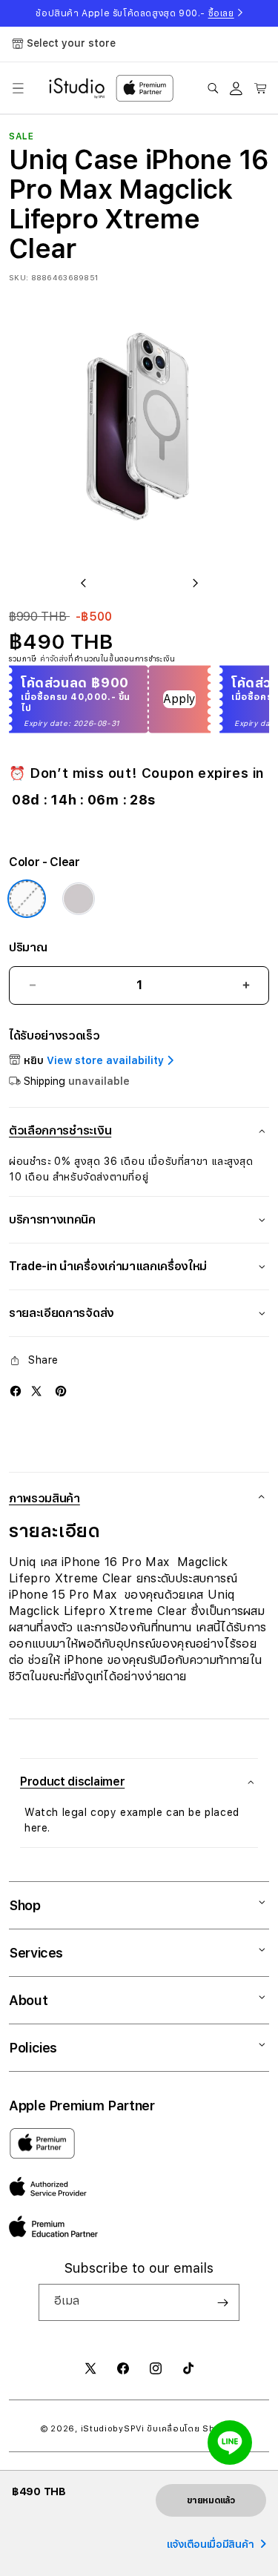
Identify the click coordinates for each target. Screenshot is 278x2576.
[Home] (77, 88)
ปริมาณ (28, 947)
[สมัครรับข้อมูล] (222, 2302)
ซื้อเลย (221, 13)
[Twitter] (36, 1391)
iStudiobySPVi (113, 2429)
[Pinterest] (61, 1391)
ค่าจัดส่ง (54, 658)
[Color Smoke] (79, 899)
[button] (18, 88)
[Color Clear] (27, 899)
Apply (179, 699)
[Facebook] (16, 1391)
